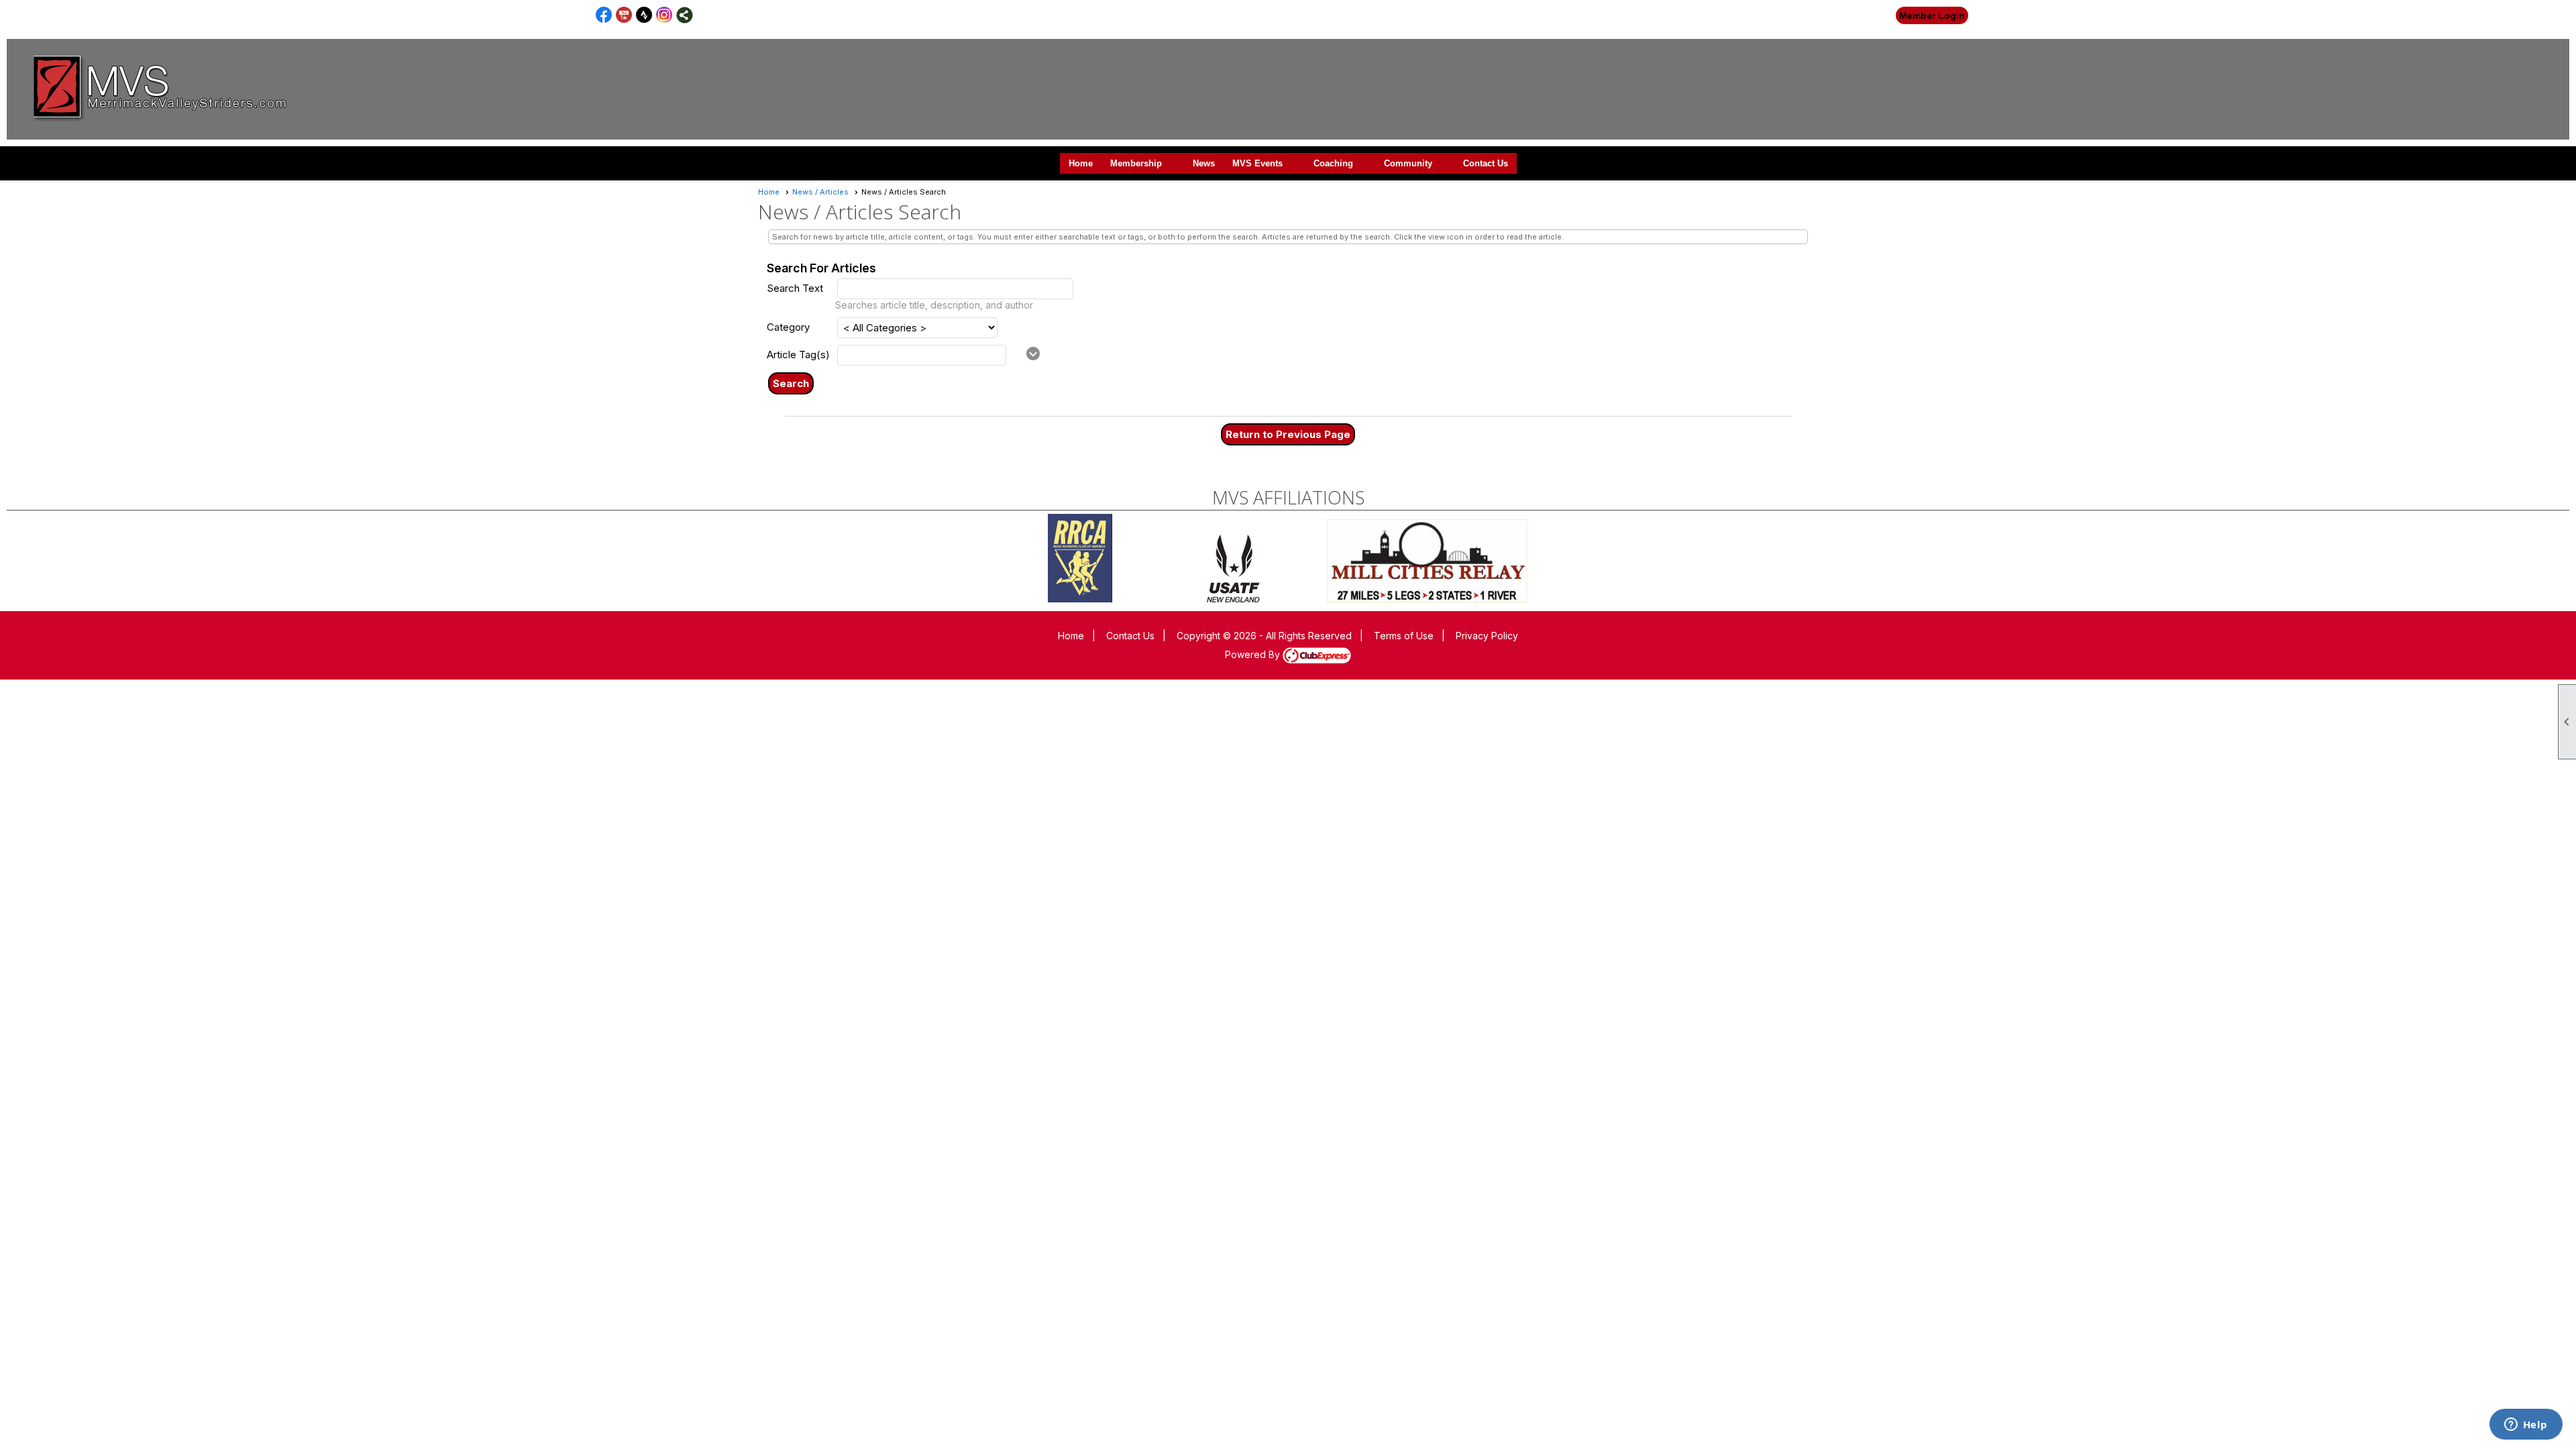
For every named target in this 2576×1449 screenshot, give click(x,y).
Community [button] (1408, 163)
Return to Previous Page (1288, 434)
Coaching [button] (1333, 163)
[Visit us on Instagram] (664, 15)
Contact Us (1486, 163)
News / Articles (820, 192)
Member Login (1932, 15)
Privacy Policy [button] (1487, 636)
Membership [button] (1136, 163)
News (1204, 163)
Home (1081, 163)
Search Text (795, 288)
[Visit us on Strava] (644, 15)
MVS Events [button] (1257, 163)
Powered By (1254, 654)
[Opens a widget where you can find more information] (2526, 1426)
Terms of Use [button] (1404, 636)
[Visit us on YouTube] (624, 15)
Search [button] (791, 383)
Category (788, 327)
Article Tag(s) (798, 355)
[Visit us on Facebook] (604, 15)
